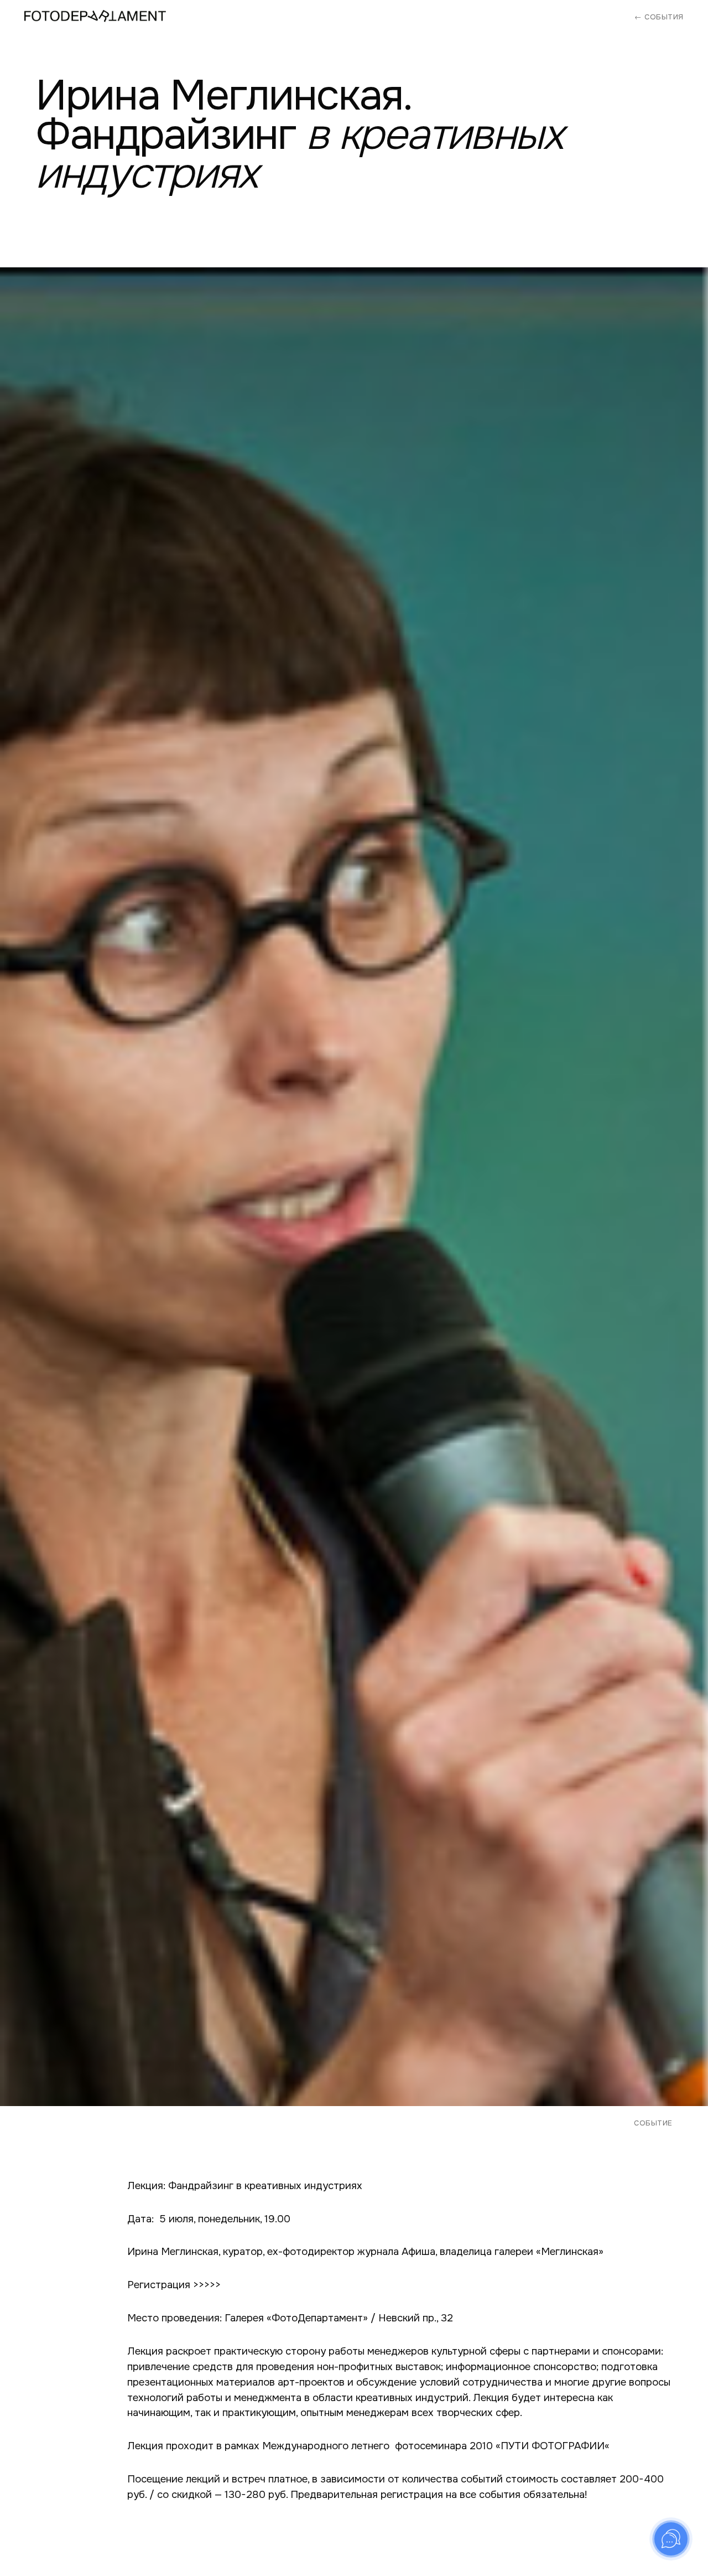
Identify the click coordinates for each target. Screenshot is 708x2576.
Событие (653, 2123)
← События (659, 17)
